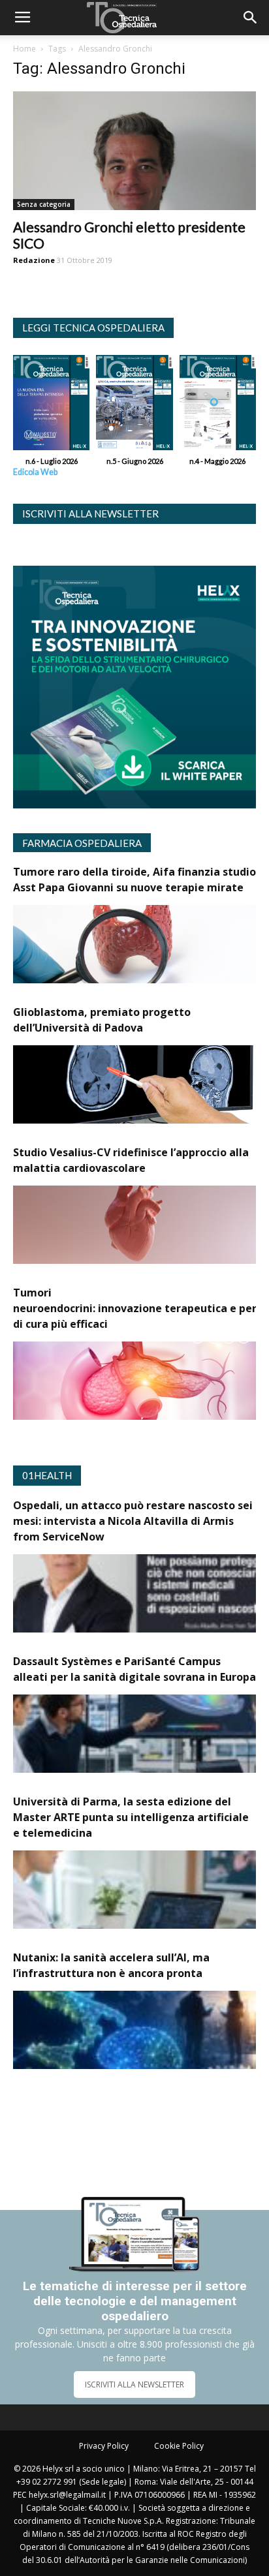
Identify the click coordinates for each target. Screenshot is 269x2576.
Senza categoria (44, 204)
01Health (47, 1475)
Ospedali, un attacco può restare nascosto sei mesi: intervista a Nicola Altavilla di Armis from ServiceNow (133, 1521)
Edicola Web (35, 472)
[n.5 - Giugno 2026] (134, 406)
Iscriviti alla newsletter (90, 514)
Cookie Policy (179, 2446)
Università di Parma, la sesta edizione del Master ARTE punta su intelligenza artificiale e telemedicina (131, 1817)
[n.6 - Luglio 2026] (51, 406)
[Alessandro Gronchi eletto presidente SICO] (134, 151)
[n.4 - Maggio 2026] (218, 406)
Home (24, 49)
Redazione (34, 260)
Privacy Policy (104, 2446)
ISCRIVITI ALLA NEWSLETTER (134, 2384)
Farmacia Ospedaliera (82, 843)
